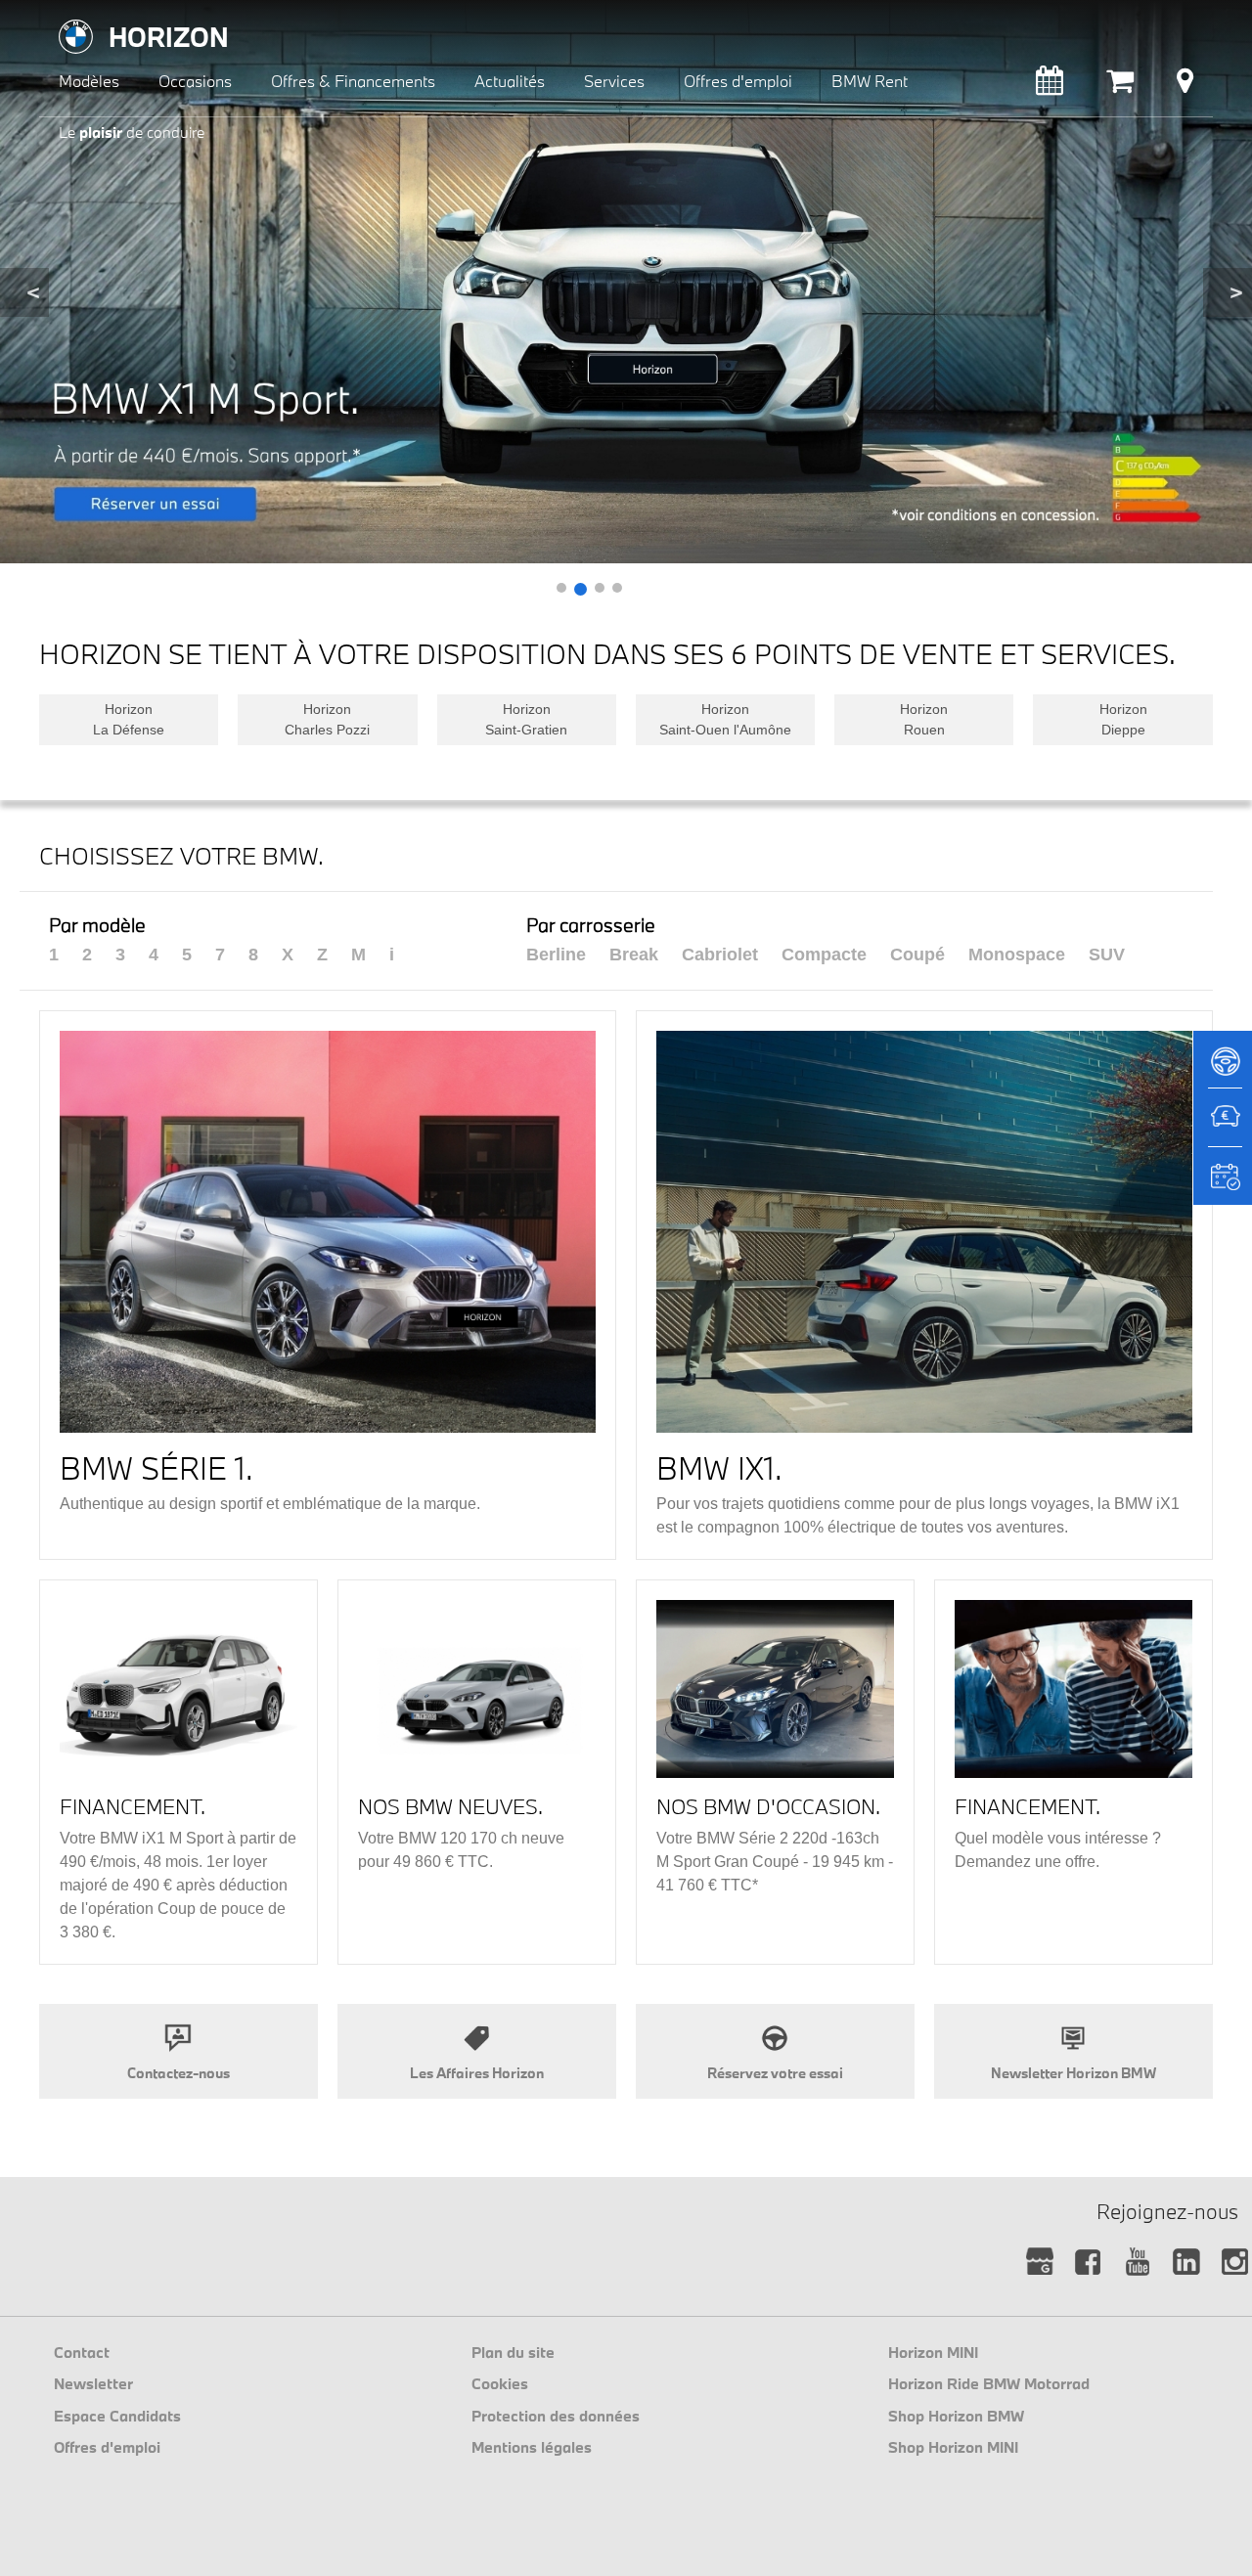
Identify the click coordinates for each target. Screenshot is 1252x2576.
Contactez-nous (179, 2073)
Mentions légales (532, 2447)
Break (634, 955)
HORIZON (169, 37)
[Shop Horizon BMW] (1120, 86)
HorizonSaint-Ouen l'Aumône (725, 719)
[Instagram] (1235, 2263)
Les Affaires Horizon (477, 2073)
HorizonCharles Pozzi (327, 719)
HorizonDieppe (1123, 719)
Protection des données (556, 2416)
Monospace (1017, 955)
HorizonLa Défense (129, 719)
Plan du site (513, 2352)
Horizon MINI (933, 2352)
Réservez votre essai (775, 2073)
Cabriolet (720, 955)
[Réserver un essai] (1223, 1068)
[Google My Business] (1039, 2263)
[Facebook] (1088, 2263)
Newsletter (93, 2383)
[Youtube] (1137, 2263)
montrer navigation (54, 15)
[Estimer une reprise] (1223, 1127)
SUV (1107, 955)
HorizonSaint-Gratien (526, 719)
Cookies (500, 2383)
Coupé (917, 955)
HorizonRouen (924, 719)
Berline (556, 955)
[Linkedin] (1186, 2263)
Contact (82, 2352)
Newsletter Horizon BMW (1073, 2073)
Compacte (824, 955)
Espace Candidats (117, 2416)
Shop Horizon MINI (953, 2447)
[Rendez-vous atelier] (1050, 86)
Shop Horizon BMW (956, 2416)
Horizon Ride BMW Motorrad (989, 2383)
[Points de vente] (1185, 86)
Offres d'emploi (107, 2447)
